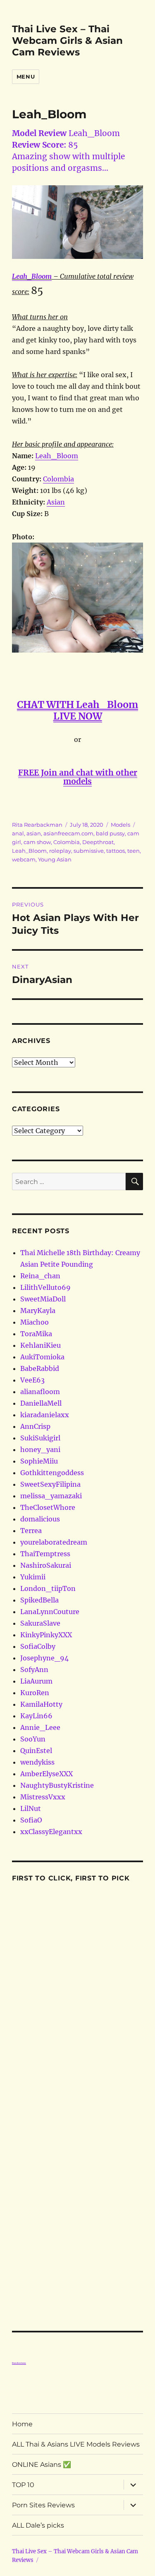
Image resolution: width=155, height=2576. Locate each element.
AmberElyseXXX (46, 1774)
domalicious (40, 1519)
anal (18, 833)
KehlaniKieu (41, 1345)
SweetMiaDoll (43, 1299)
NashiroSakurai (46, 1565)
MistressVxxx (43, 1797)
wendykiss (37, 1762)
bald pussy (110, 833)
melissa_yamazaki (51, 1496)
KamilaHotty (41, 1704)
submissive (89, 851)
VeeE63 (32, 1380)
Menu (26, 77)
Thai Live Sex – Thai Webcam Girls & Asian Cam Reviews (67, 41)
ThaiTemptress (45, 1554)
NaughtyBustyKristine (57, 1785)
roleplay (60, 851)
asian (34, 833)
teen (134, 851)
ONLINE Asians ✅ (42, 2465)
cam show (37, 842)
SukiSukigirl (40, 1438)
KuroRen (35, 1693)
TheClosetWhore (48, 1507)
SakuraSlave (40, 1623)
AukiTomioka (42, 1357)
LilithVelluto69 (45, 1287)
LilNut (31, 1808)
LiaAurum (36, 1681)
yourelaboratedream (54, 1542)
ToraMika (36, 1334)
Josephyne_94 (44, 1658)
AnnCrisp (35, 1426)
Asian (56, 502)
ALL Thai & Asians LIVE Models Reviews (76, 2444)
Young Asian (55, 859)
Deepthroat (98, 842)
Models (120, 825)
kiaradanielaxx (45, 1415)
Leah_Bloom (32, 276)
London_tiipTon (48, 1588)
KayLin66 (36, 1716)
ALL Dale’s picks (38, 2525)
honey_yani (40, 1449)
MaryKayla (38, 1311)
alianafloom (40, 1392)
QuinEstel (36, 1751)
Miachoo (35, 1322)
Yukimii (33, 1577)
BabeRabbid (40, 1368)
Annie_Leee (40, 1727)
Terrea (31, 1531)
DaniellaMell (41, 1403)
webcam (24, 859)
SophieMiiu (39, 1461)
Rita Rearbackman (37, 825)
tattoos (116, 851)
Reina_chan (40, 1276)
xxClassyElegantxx (51, 1832)
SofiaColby (38, 1646)
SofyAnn (34, 1669)
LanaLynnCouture (50, 1612)
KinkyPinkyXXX (46, 1635)
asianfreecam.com (68, 833)
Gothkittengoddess (52, 1473)
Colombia (58, 479)
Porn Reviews (19, 2363)
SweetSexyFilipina (50, 1484)
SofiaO (31, 1820)
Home (22, 2424)
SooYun (33, 1739)
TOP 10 (23, 2485)
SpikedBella (39, 1600)
